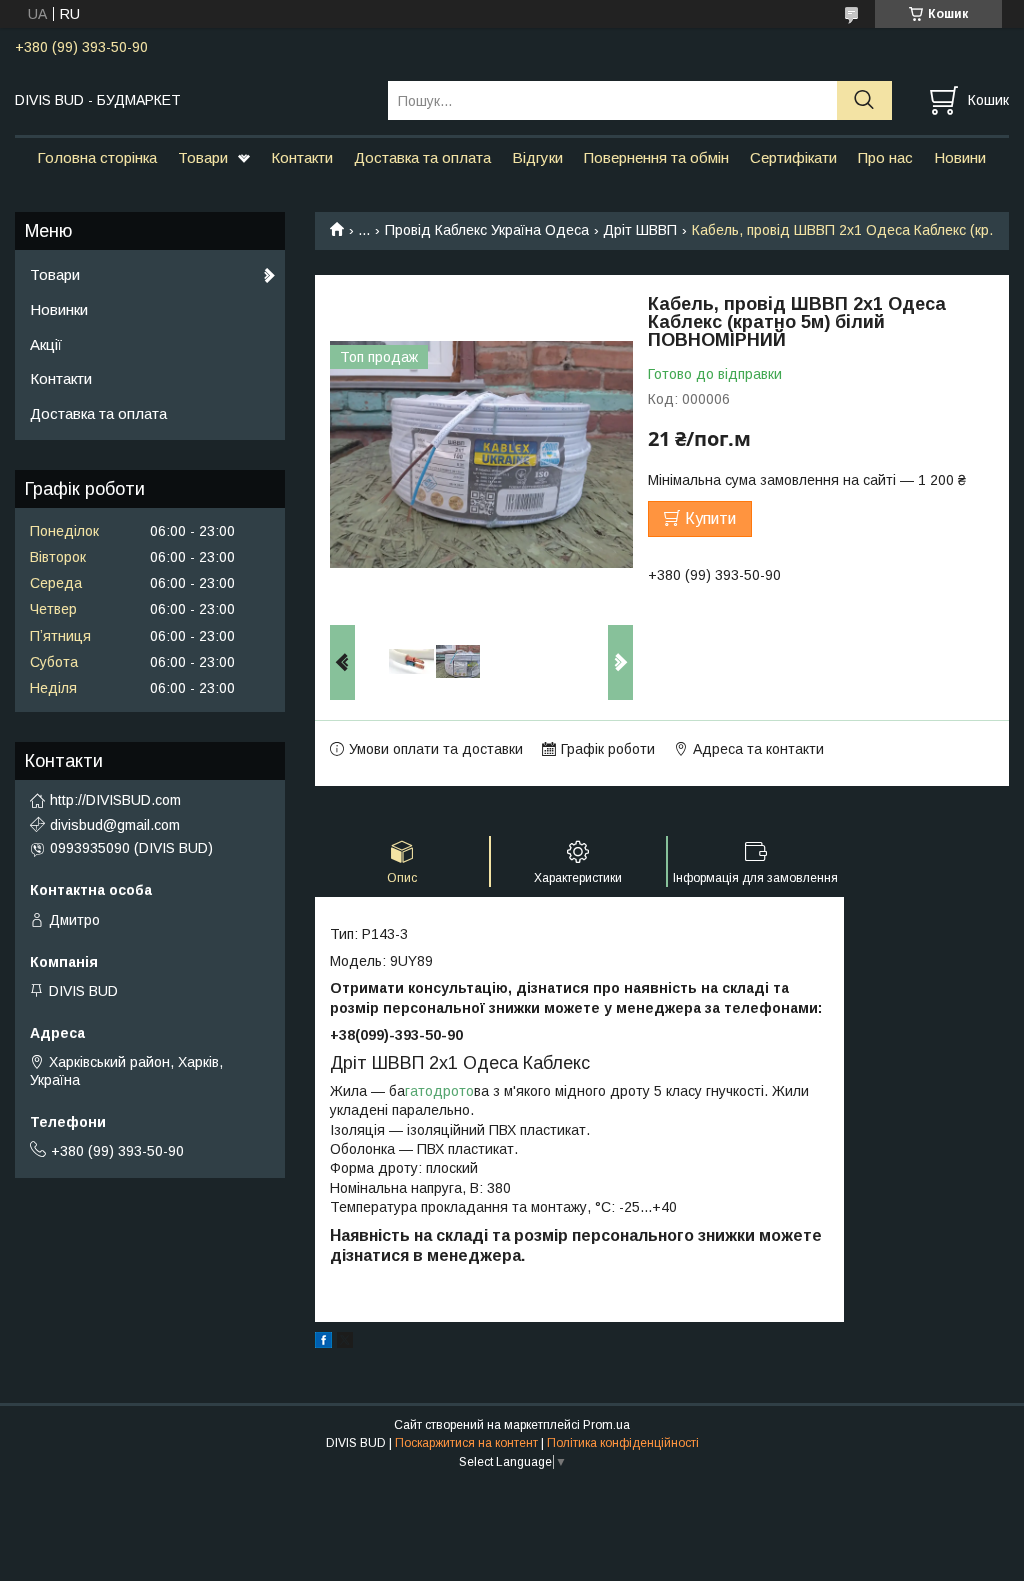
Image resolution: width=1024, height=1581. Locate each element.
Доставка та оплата (422, 157)
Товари (203, 157)
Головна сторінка (97, 157)
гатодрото (439, 1091)
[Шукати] (864, 100)
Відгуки (537, 157)
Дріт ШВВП (640, 230)
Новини (960, 157)
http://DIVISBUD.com (115, 800)
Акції (46, 344)
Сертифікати (793, 157)
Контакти (302, 157)
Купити (710, 518)
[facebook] (323, 1343)
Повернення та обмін (656, 157)
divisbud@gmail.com (115, 825)
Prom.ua (606, 1425)
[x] (345, 1343)
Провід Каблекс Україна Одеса (487, 230)
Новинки (59, 309)
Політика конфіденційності (623, 1443)
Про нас (885, 157)
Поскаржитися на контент (466, 1443)
